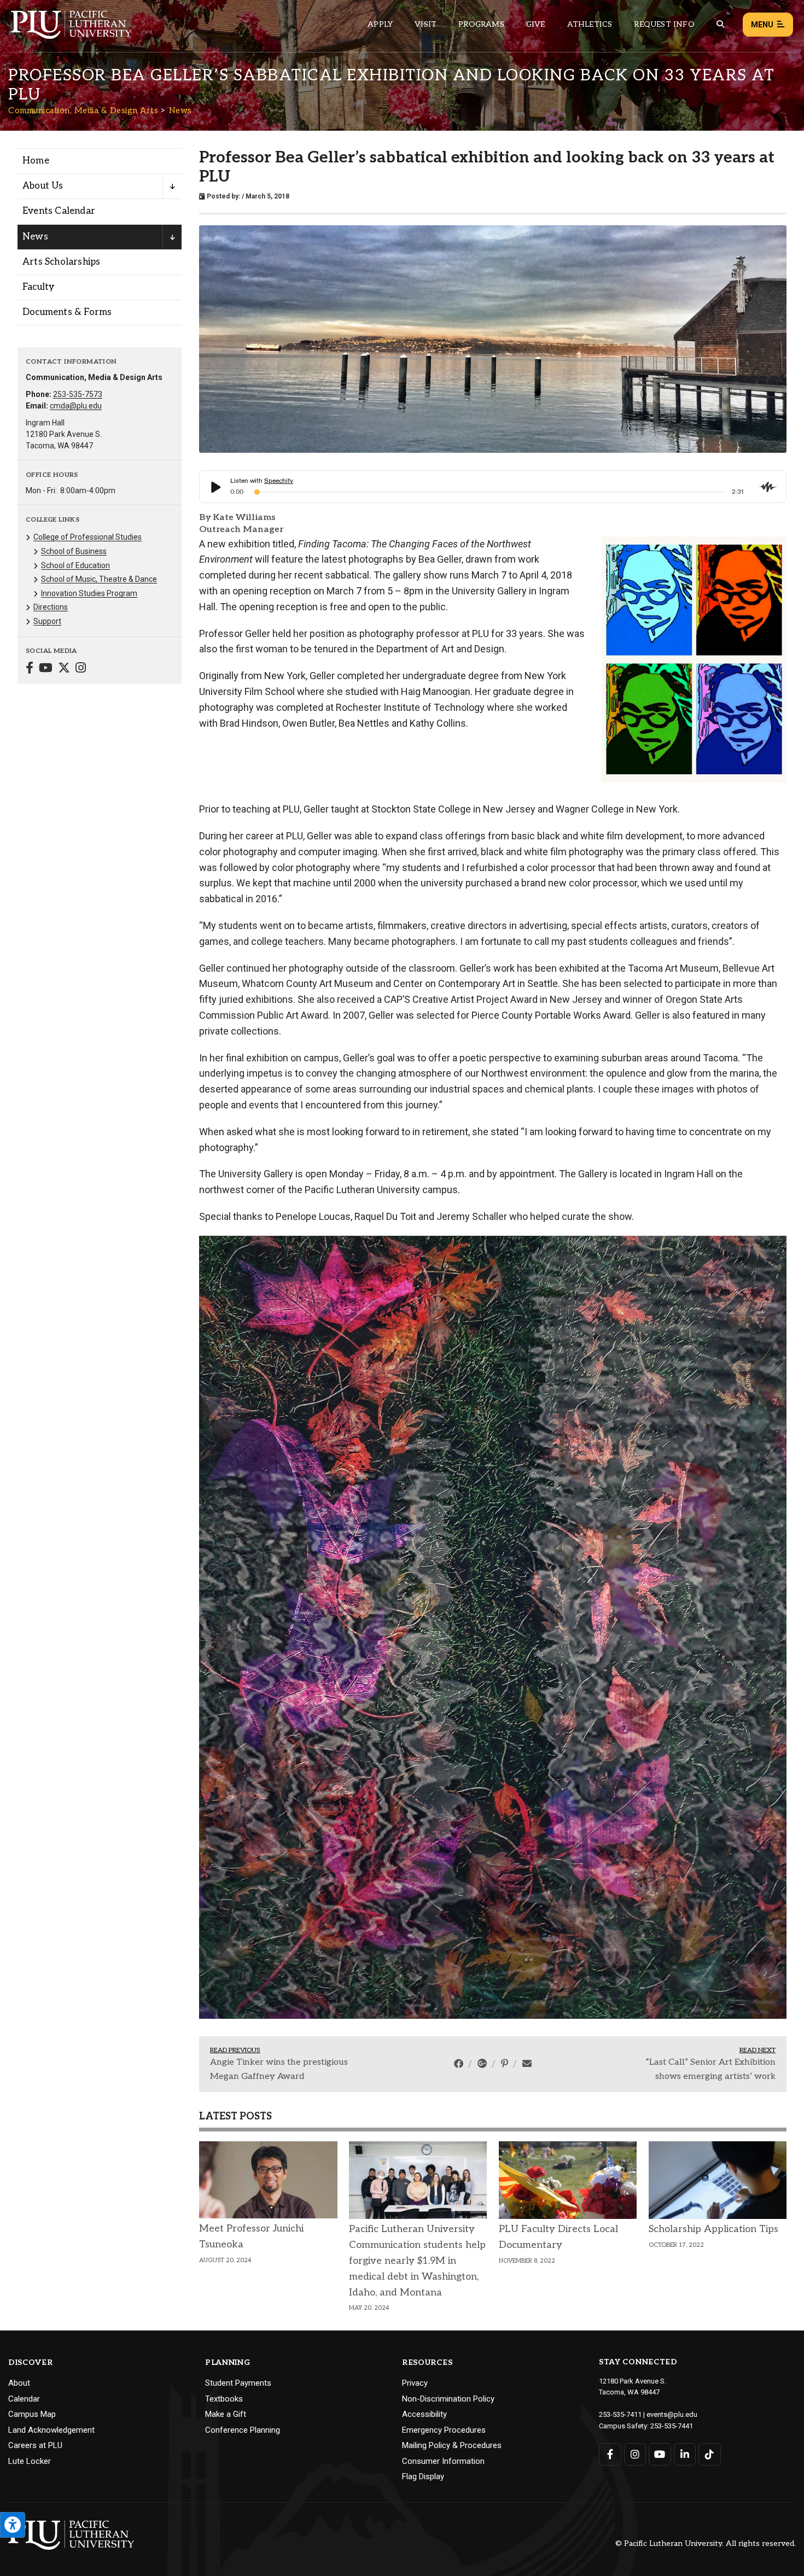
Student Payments (238, 2041)
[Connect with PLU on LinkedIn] (685, 2111)
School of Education (75, 565)
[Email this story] (527, 1721)
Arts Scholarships (61, 262)
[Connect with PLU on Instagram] (635, 2111)
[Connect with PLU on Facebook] (610, 2111)
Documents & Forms (67, 312)
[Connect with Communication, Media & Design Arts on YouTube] (46, 669)
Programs (481, 24)
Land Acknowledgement (51, 2087)
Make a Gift (226, 2072)
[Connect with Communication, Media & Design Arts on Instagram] (81, 669)
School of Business (74, 551)
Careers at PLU (35, 2103)
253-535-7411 (620, 2072)
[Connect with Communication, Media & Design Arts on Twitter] (64, 669)
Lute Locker (30, 2118)
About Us (43, 186)
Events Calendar (59, 211)
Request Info (664, 24)
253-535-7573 (78, 394)
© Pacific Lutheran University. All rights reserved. (706, 2202)
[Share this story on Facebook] (460, 1721)
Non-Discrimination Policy (448, 2056)
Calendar (24, 2056)
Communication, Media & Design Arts (83, 110)
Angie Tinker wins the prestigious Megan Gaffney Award (279, 1727)
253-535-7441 (672, 2084)
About (19, 2041)
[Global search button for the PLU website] (720, 24)
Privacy (415, 2041)
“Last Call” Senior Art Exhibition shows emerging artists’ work (711, 1727)
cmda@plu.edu (76, 406)
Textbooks (224, 2056)
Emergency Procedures (444, 2087)
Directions (51, 607)
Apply (380, 24)
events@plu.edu (672, 2072)
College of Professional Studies (88, 537)
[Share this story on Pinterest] (506, 1721)
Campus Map (32, 2072)
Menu (762, 25)
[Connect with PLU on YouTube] (660, 2111)
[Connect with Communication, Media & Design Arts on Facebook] (30, 669)
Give (536, 24)
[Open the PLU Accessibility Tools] (13, 2525)
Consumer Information (443, 2118)
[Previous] (211, 1456)
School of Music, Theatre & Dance (99, 579)
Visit (426, 24)
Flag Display (423, 2134)
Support (47, 621)
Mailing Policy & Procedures (452, 2103)
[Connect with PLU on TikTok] (710, 2111)
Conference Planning (243, 2087)
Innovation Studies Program (89, 593)
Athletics (590, 24)
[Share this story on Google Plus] (483, 1721)
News (180, 110)
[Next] (774, 1456)
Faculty (38, 287)
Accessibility (424, 2072)
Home (36, 161)
